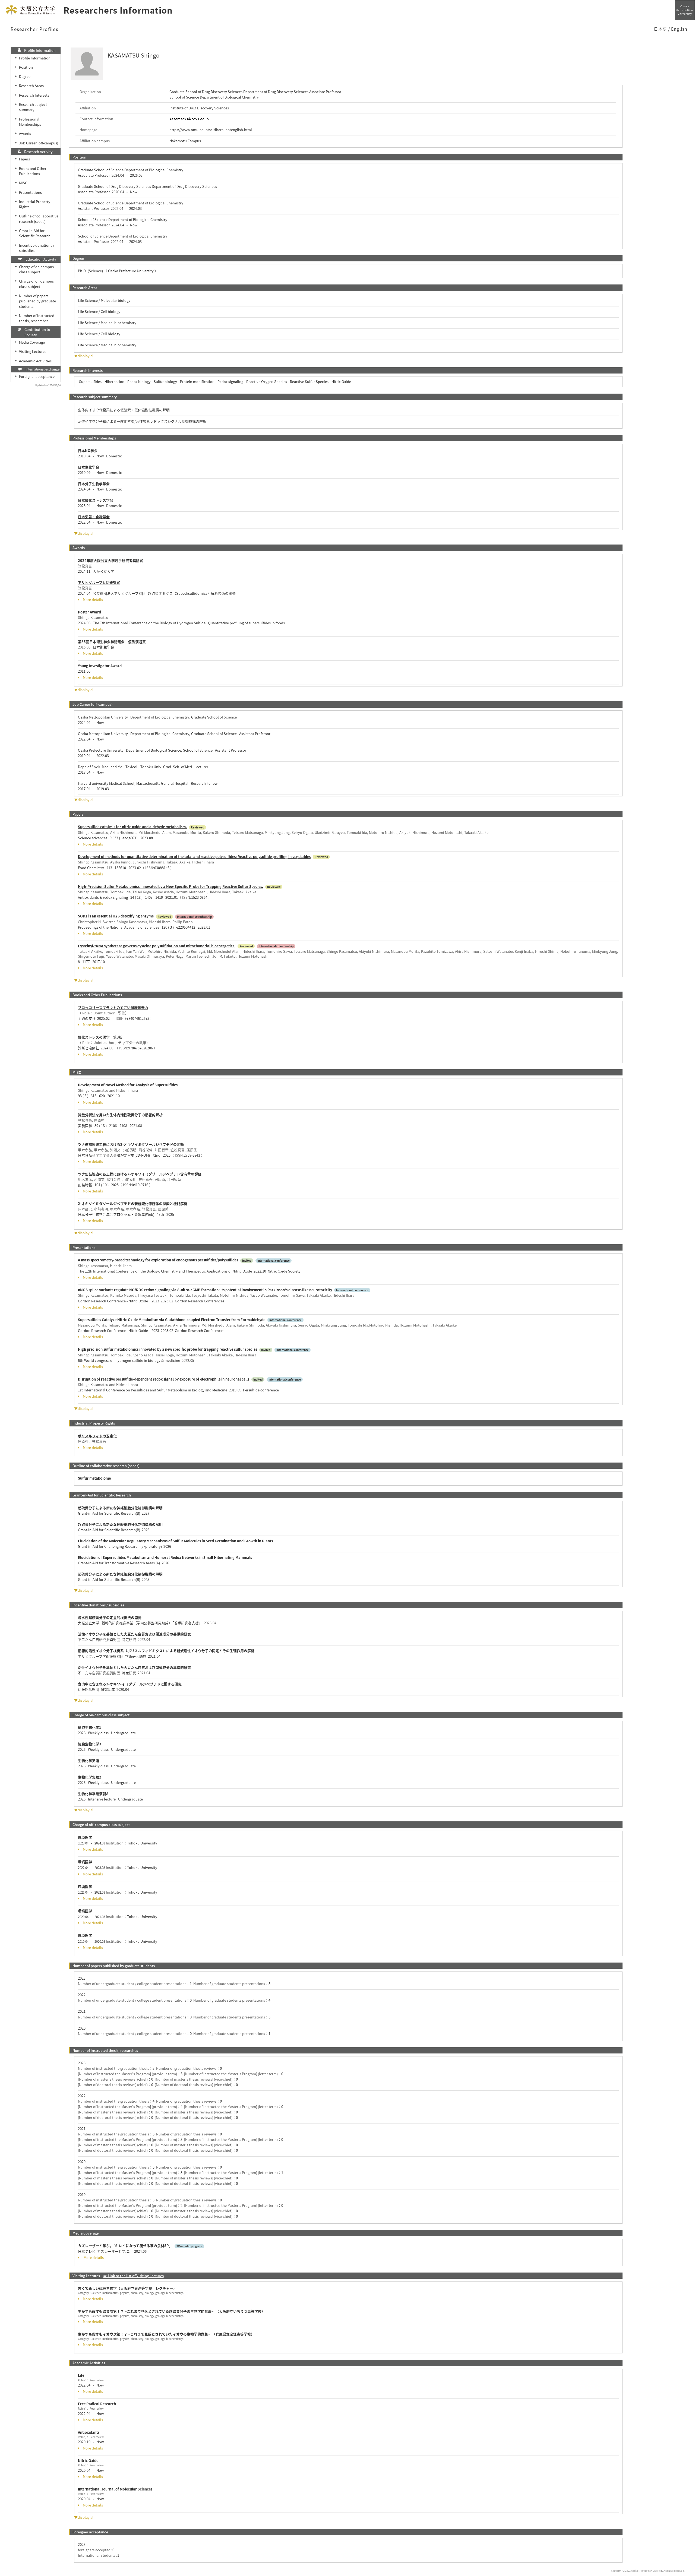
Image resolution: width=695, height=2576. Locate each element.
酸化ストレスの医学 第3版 (100, 1037)
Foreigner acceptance (37, 376)
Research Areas (31, 86)
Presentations (30, 192)
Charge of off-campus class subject (36, 284)
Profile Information (35, 58)
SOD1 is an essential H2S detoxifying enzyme (116, 916)
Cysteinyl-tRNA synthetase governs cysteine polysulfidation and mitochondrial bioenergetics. (157, 946)
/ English (678, 29)
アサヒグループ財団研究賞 (99, 582)
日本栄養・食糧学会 (94, 517)
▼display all (84, 356)
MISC (23, 183)
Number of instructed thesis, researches (37, 318)
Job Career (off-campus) (39, 143)
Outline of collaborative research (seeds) (39, 219)
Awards (25, 133)
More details (93, 600)
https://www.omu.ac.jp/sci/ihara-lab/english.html (211, 130)
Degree (25, 76)
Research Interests (34, 95)
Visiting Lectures (33, 351)
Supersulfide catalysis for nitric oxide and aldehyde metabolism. (132, 827)
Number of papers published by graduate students (37, 301)
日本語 (661, 29)
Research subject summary (33, 107)
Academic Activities (35, 361)
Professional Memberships (30, 122)
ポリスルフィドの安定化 (97, 1436)
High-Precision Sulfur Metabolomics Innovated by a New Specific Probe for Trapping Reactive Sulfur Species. (170, 886)
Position (26, 67)
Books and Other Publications (33, 171)
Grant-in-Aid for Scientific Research (35, 233)
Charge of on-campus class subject (36, 269)
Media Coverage (32, 342)
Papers (24, 159)
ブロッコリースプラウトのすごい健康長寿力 (113, 1007)
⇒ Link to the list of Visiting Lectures (134, 2276)
